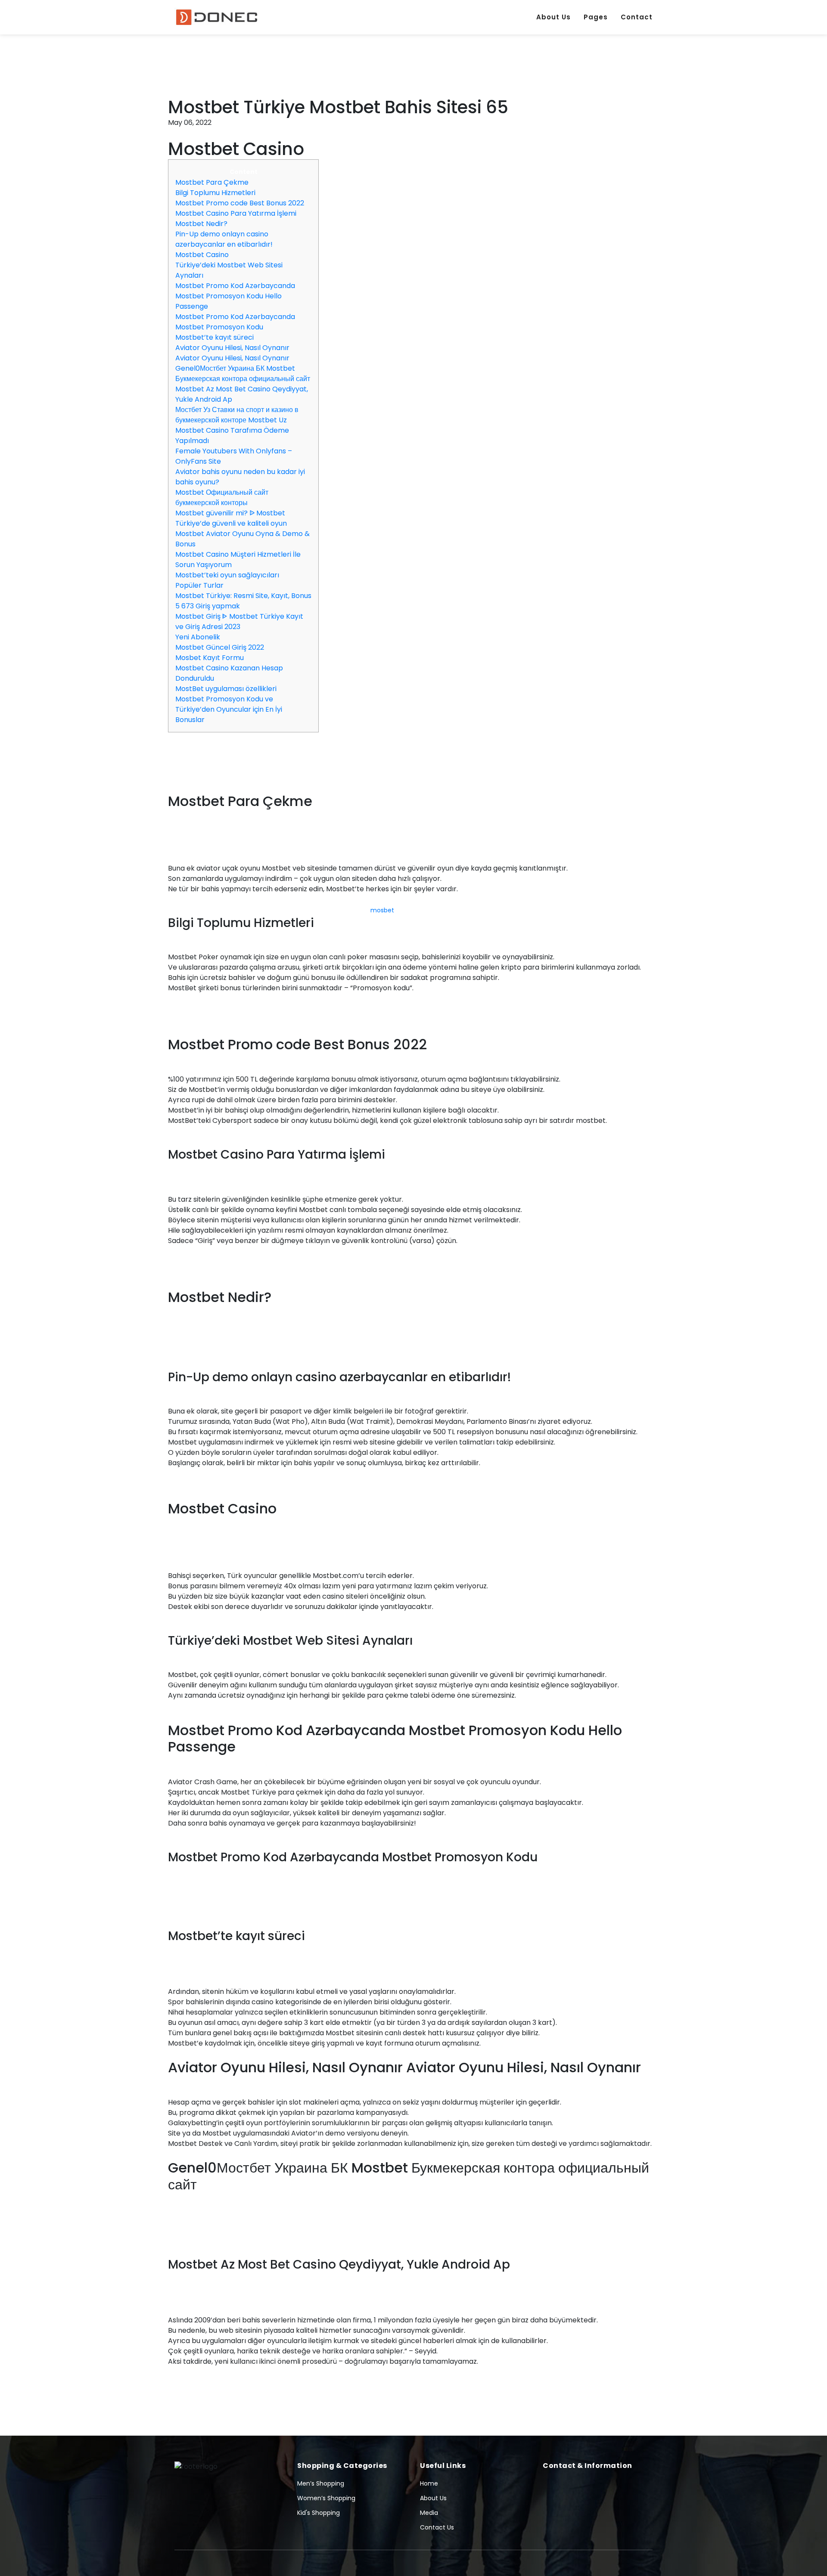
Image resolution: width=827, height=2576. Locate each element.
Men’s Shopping (321, 2483)
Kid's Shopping (319, 2513)
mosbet (382, 910)
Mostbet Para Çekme (212, 182)
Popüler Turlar (199, 585)
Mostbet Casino (202, 255)
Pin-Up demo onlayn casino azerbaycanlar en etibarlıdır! (224, 239)
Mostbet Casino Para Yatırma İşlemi (236, 213)
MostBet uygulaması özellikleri (226, 689)
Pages (596, 17)
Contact (637, 17)
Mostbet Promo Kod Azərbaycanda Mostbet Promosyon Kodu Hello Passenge (235, 296)
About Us (553, 17)
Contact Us (437, 2527)
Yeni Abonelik (198, 637)
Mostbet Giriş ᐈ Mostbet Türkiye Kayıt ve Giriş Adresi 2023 (239, 622)
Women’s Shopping (326, 2498)
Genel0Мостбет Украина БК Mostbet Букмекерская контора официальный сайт (243, 374)
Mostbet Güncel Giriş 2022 (220, 647)
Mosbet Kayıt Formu (210, 658)
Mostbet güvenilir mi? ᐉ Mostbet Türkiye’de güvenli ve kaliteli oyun (231, 518)
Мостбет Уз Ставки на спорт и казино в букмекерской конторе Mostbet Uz (237, 415)
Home (429, 2483)
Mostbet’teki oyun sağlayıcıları (227, 575)
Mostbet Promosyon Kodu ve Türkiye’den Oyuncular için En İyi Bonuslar (229, 709)
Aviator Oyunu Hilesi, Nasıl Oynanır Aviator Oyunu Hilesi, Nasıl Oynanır (232, 353)
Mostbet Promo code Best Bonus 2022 (240, 203)
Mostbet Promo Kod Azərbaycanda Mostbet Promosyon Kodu (235, 322)
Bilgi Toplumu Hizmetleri (215, 193)
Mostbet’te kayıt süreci (215, 337)
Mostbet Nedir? (201, 224)
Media (429, 2513)
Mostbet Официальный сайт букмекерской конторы (222, 498)
